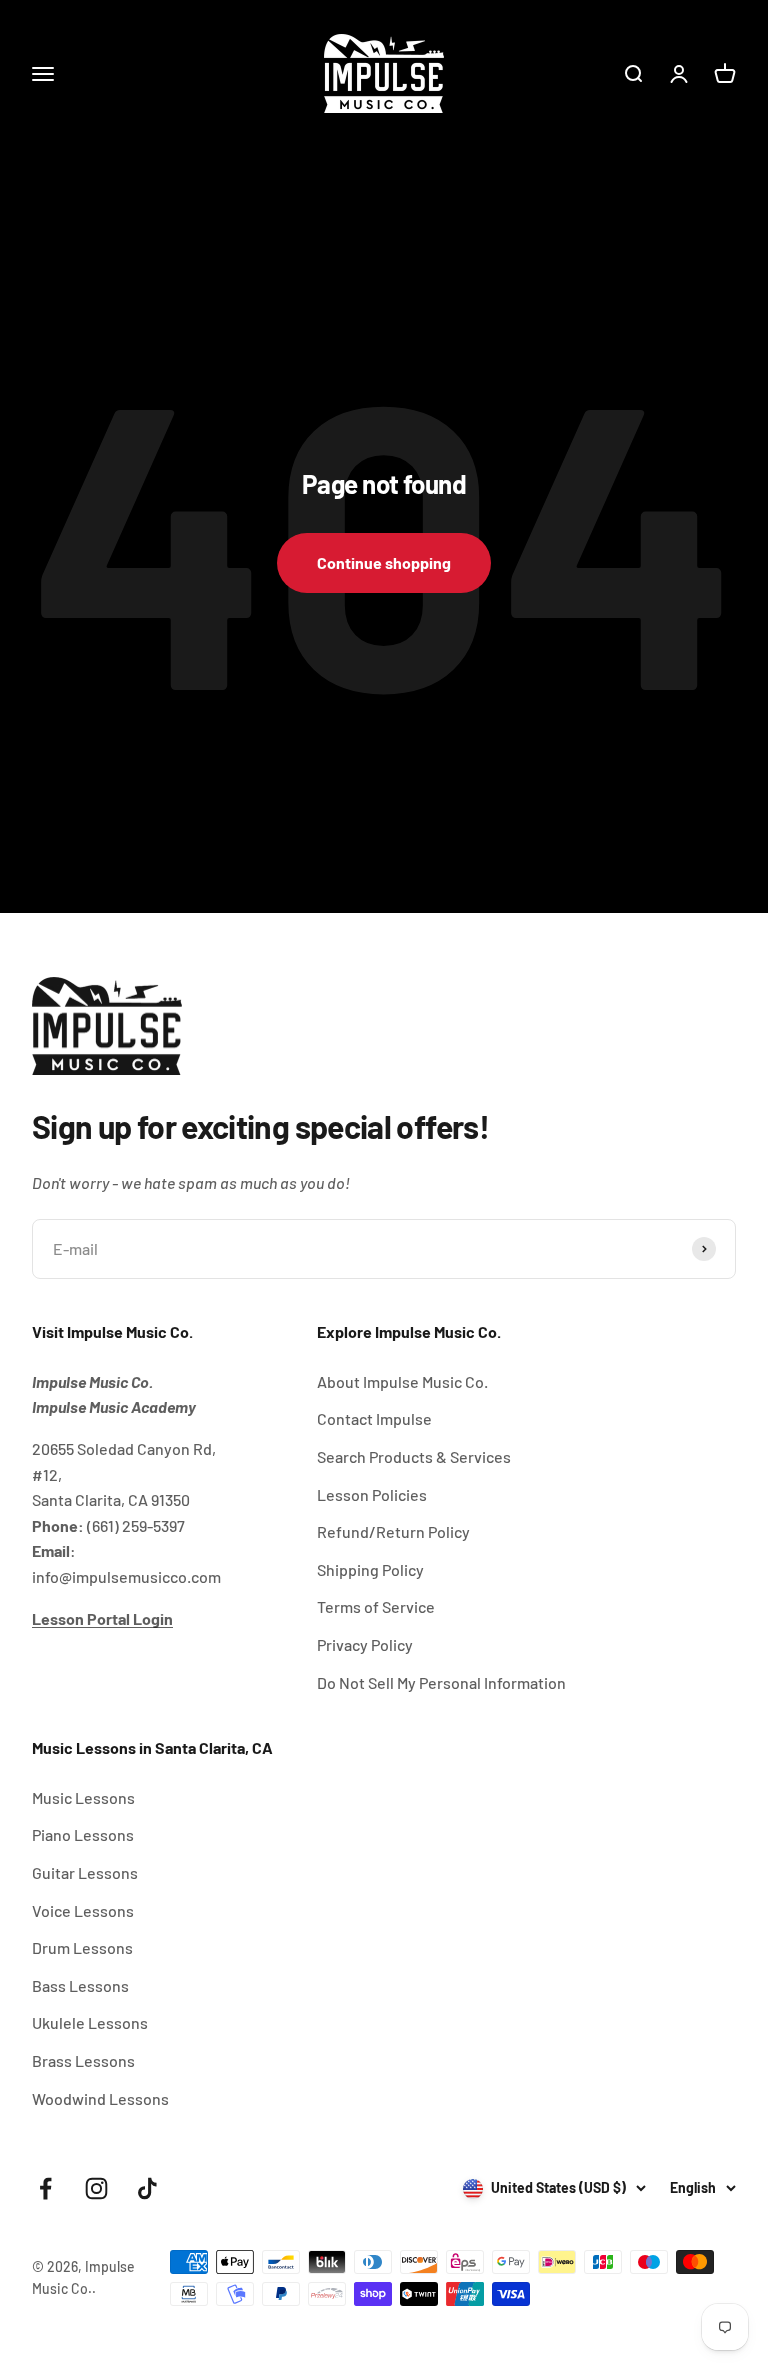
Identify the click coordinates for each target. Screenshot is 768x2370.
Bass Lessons (80, 1985)
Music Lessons (83, 1797)
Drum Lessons (82, 1947)
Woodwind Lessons (100, 2098)
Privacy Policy (365, 1644)
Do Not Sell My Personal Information (441, 1682)
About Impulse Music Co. (402, 1381)
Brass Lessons (83, 2060)
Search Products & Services (414, 1456)
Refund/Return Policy (393, 1531)
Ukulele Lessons (90, 2022)
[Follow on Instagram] (96, 2188)
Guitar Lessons (85, 1872)
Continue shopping (384, 562)
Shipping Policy (370, 1569)
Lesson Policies (372, 1494)
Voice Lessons (83, 1910)
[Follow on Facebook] (45, 2188)
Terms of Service (376, 1606)
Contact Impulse (374, 1418)
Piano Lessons (83, 1834)
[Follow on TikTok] (147, 2188)
